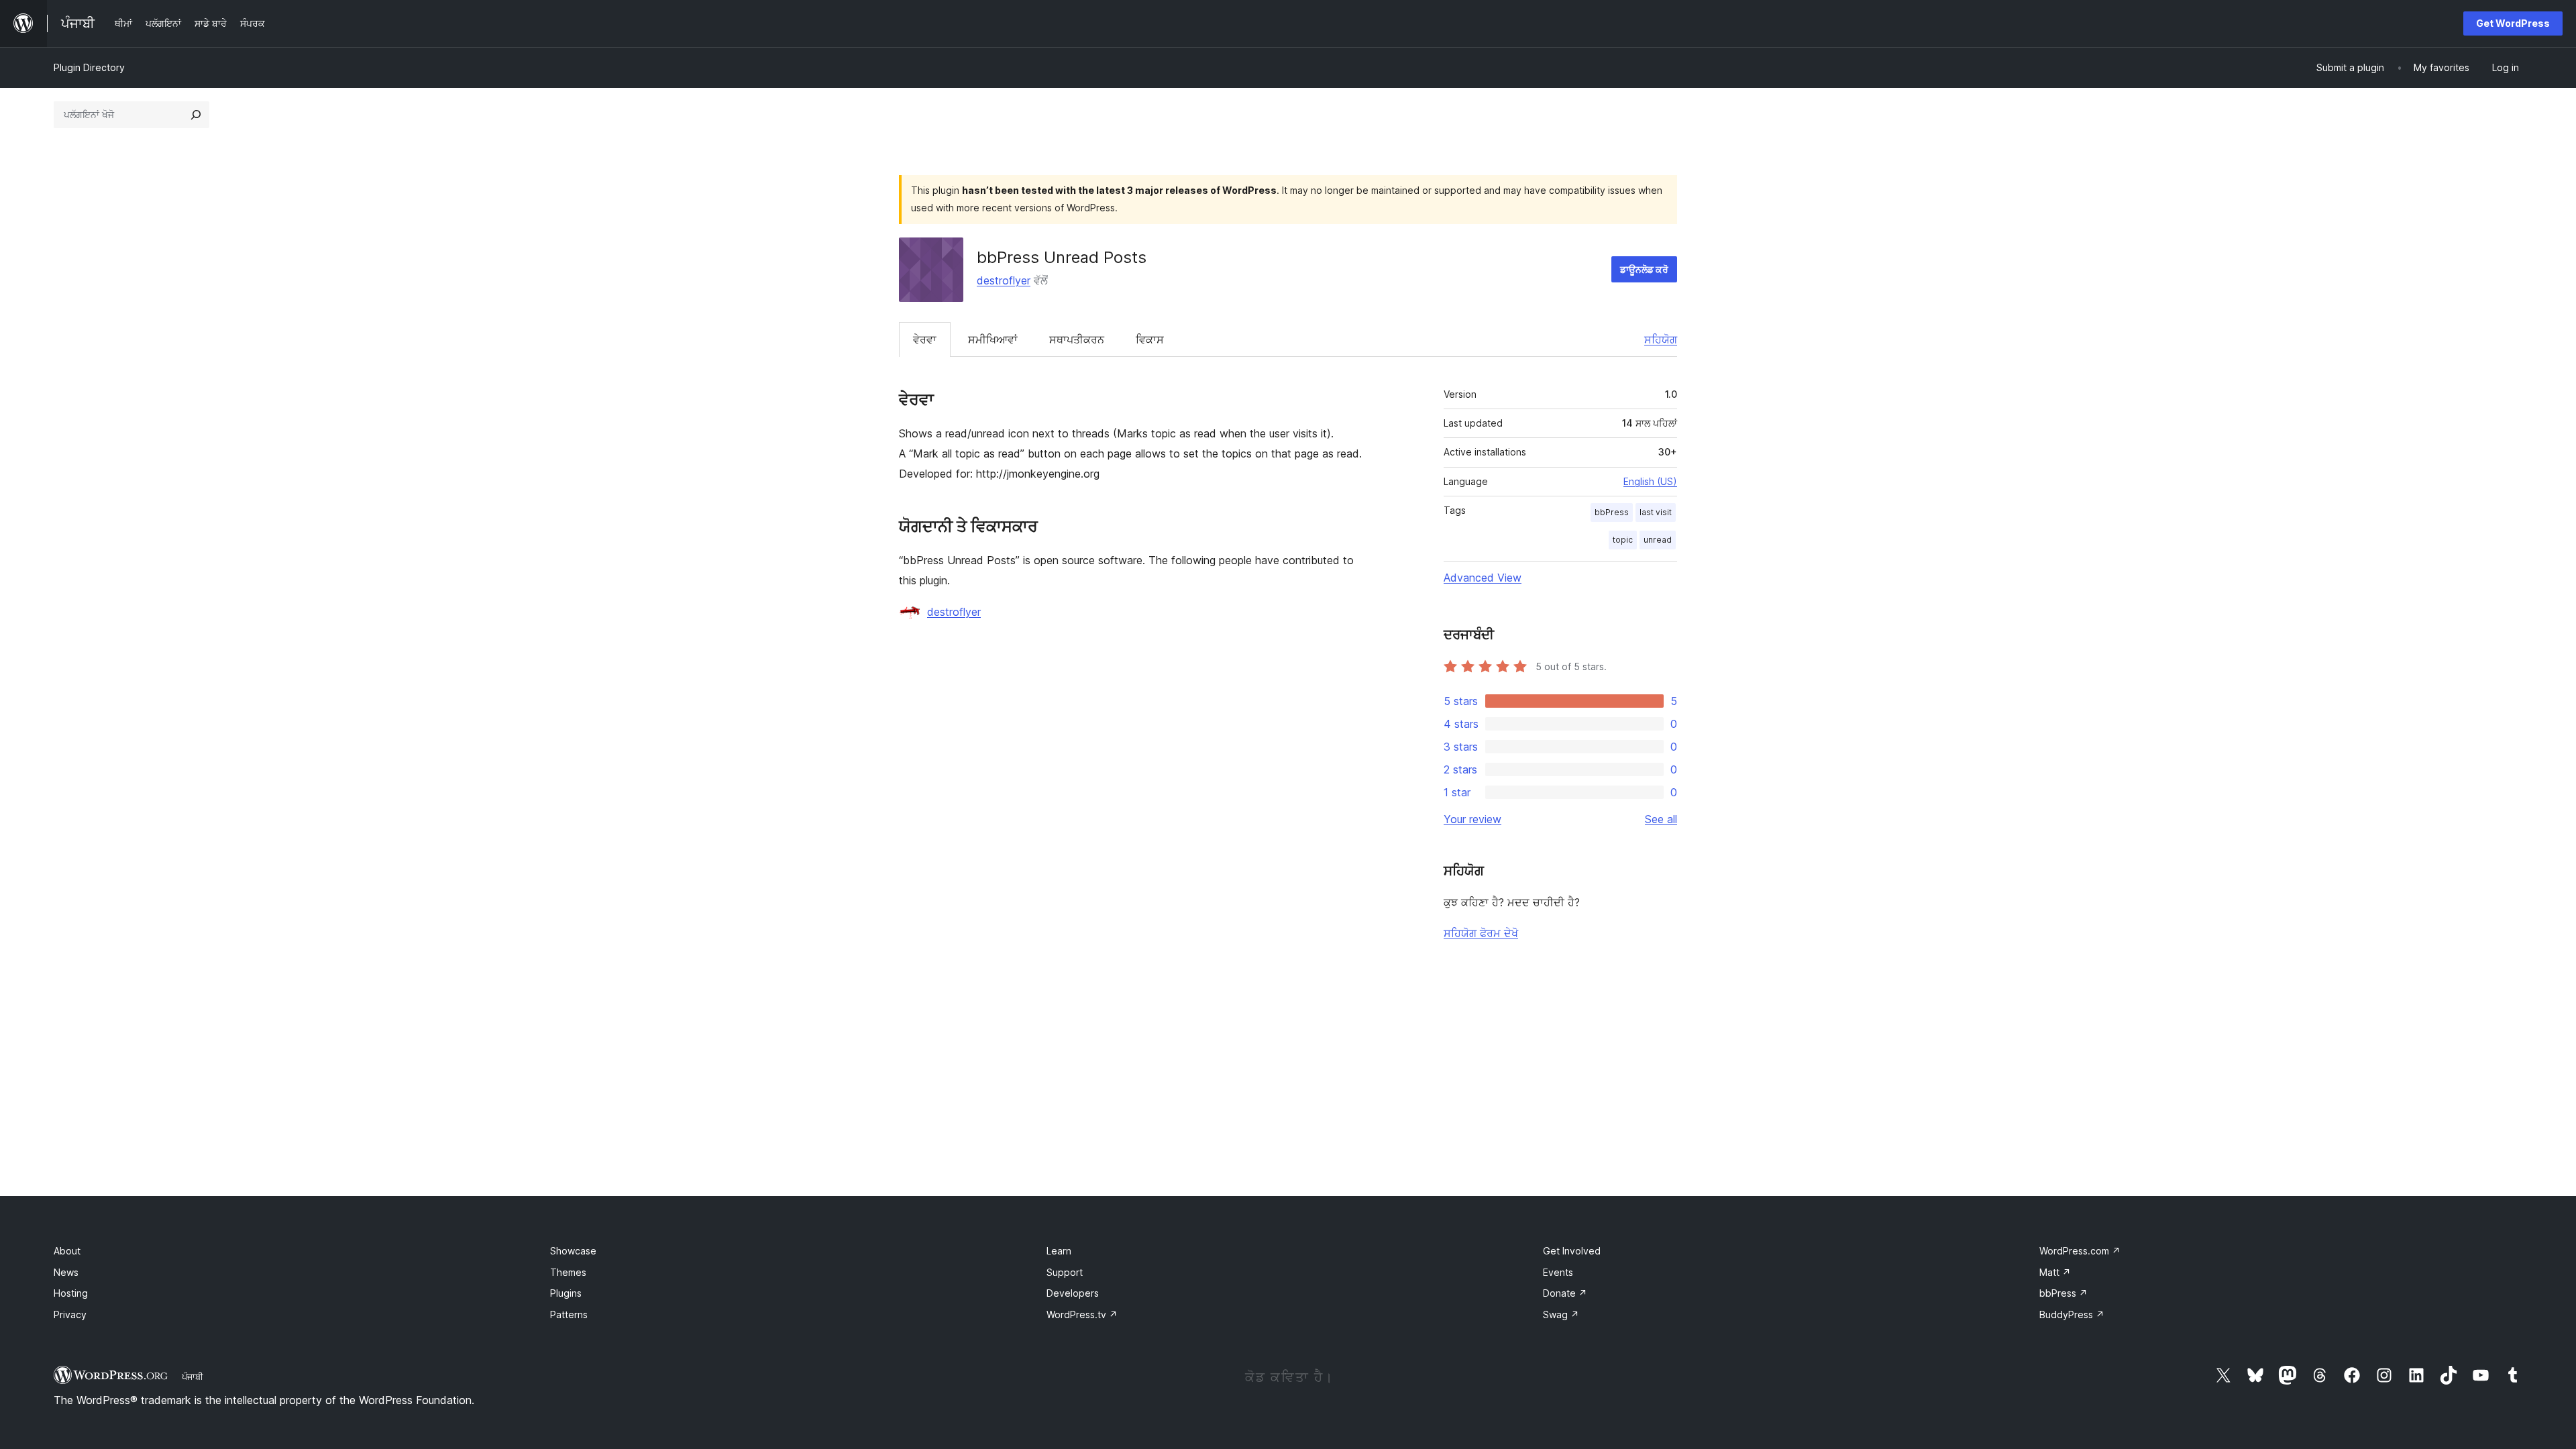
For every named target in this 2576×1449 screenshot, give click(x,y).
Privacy (70, 1314)
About (67, 1251)
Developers (1073, 1293)
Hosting (71, 1293)
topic (1623, 540)
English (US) (1650, 481)
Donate (1565, 1293)
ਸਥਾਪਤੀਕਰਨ (1077, 339)
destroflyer (1004, 280)
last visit (1656, 512)
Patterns (569, 1314)
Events (1558, 1272)
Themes (568, 1272)
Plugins (566, 1293)
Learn (1059, 1251)
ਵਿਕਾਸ (1150, 339)
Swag (1561, 1314)
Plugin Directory (89, 67)
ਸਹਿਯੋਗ (1661, 339)
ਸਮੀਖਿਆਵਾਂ (993, 339)
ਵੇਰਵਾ (925, 339)
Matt (2055, 1272)
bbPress (1612, 512)
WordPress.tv (1082, 1314)
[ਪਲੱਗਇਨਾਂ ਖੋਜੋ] (196, 115)
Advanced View (1483, 578)
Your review (1472, 819)
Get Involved (1572, 1251)
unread (1658, 540)
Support (1065, 1272)
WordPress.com (2080, 1251)
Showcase (573, 1251)
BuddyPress (2072, 1314)
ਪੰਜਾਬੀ (193, 1377)
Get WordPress (2513, 23)
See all (1661, 819)
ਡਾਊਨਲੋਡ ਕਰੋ (1644, 269)
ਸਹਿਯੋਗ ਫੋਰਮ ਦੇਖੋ (1481, 933)
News (66, 1272)
